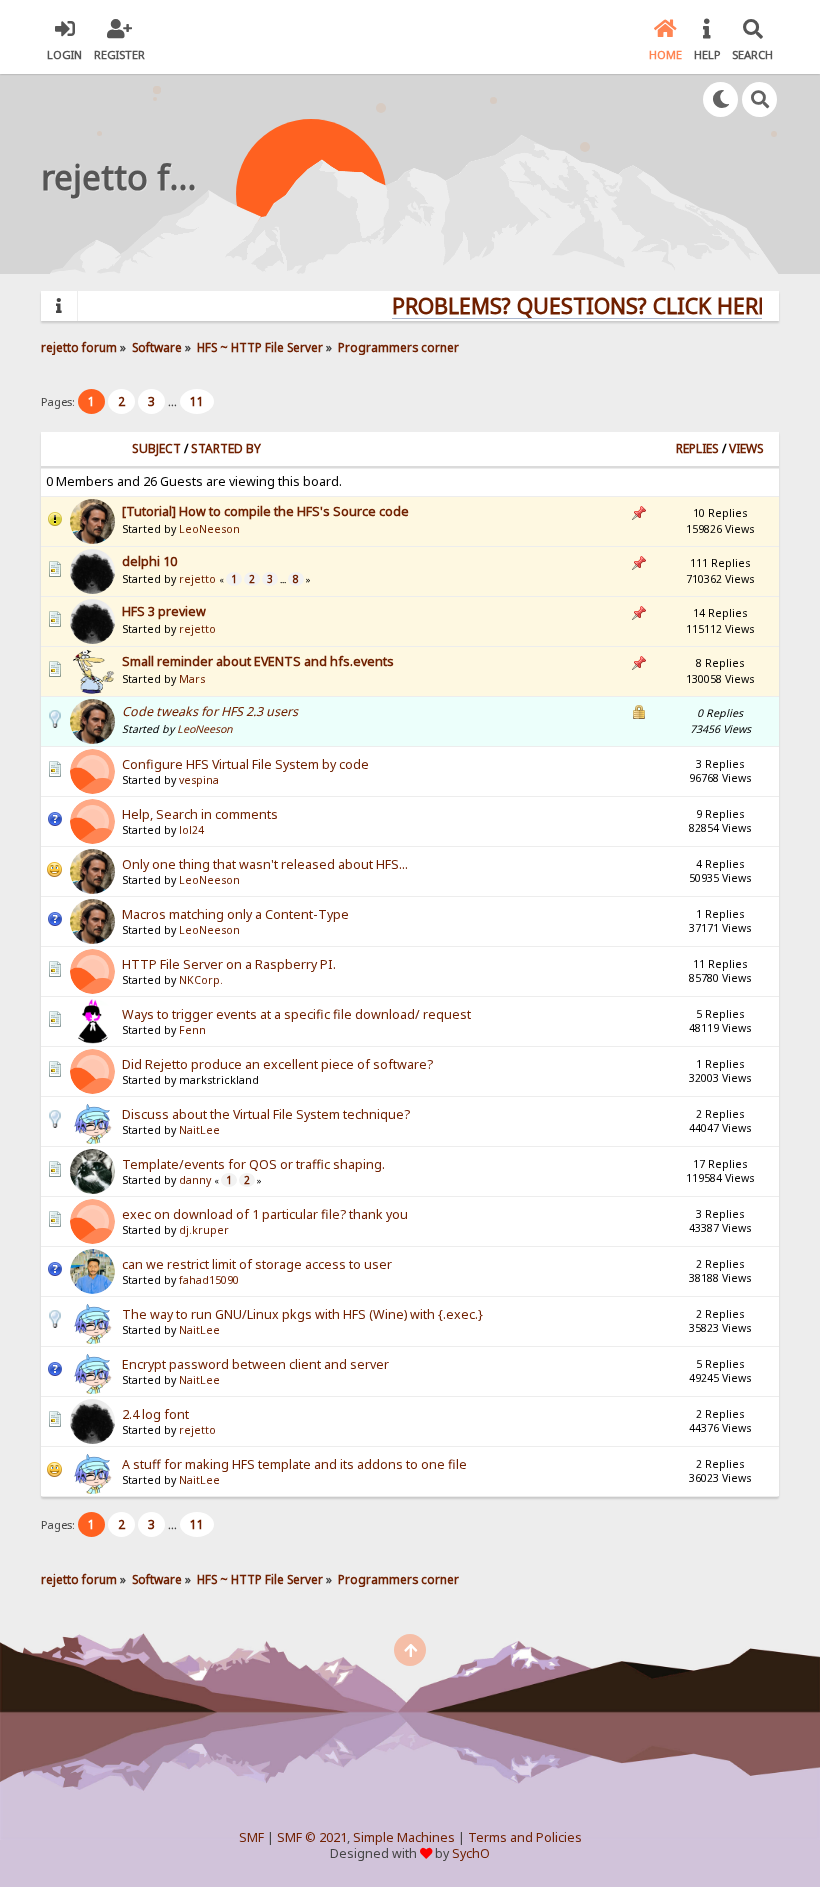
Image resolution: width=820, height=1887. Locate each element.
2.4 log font (155, 1414)
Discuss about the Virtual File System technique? (266, 1114)
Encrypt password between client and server (255, 1364)
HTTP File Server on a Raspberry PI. (229, 964)
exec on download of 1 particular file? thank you (265, 1214)
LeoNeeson (209, 529)
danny (195, 1180)
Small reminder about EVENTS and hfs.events (258, 661)
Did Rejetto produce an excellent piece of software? (277, 1064)
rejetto (197, 579)
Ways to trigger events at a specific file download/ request (296, 1014)
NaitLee (199, 1130)
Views (746, 448)
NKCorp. (201, 980)
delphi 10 (149, 561)
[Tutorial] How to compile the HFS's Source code (265, 511)
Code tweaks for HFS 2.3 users (210, 711)
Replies (697, 448)
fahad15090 (209, 1280)
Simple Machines (404, 1837)
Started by (226, 448)
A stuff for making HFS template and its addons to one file (294, 1464)
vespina (199, 780)
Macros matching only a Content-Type (235, 914)
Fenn (192, 1030)
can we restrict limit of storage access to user (257, 1264)
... (174, 401)
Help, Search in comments (200, 814)
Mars (192, 679)
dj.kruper (204, 1230)
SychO (471, 1853)
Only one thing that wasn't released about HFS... (265, 864)
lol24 (191, 830)
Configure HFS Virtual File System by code (245, 764)
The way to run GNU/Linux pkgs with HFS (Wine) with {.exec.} (302, 1314)
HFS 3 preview (164, 611)
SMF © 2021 (312, 1837)
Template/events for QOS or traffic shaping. (253, 1164)
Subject (156, 448)
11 (197, 401)
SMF (251, 1837)
